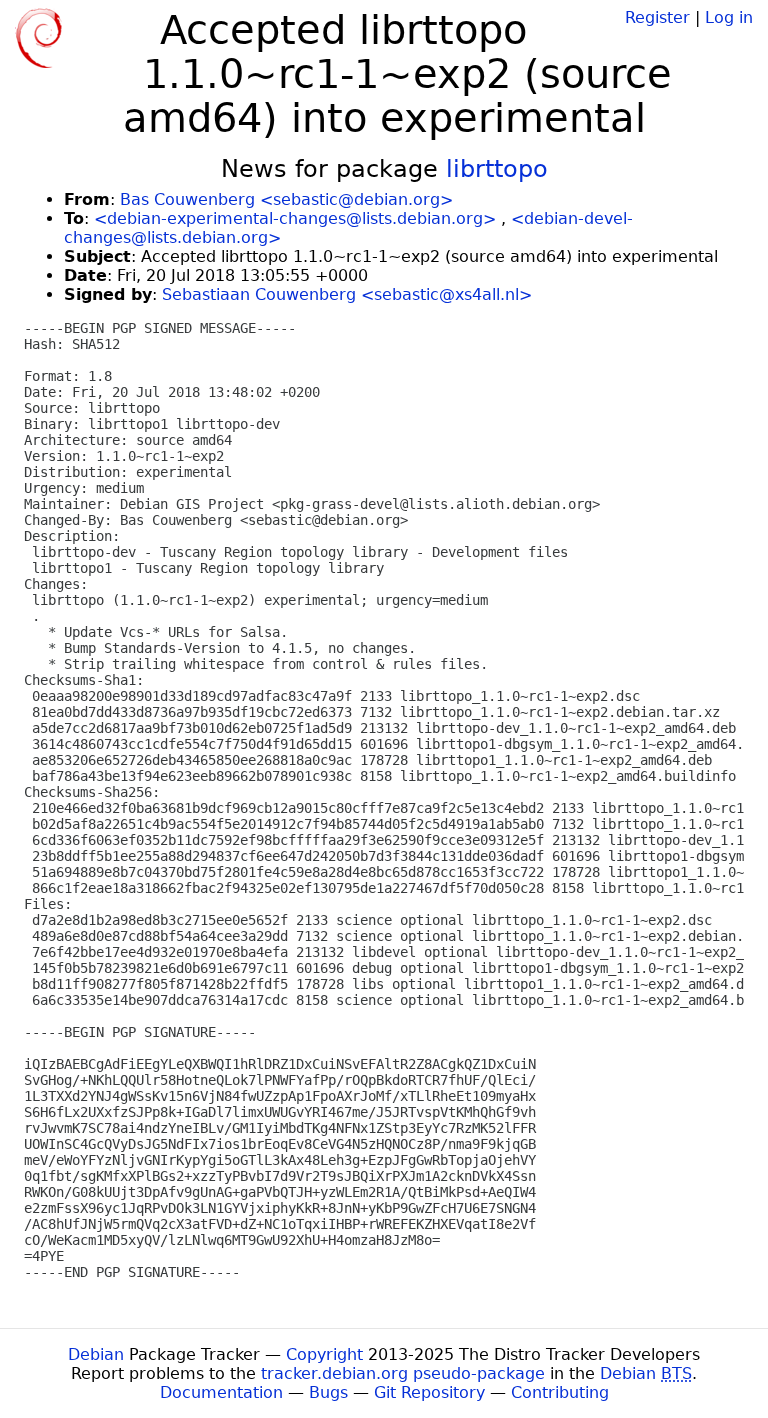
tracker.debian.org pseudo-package (403, 1373)
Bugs (328, 1392)
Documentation (221, 1392)
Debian (96, 1354)
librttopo (497, 169)
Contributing (560, 1392)
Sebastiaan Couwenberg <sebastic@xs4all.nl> (347, 294)
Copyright (324, 1354)
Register (657, 17)
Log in (729, 17)
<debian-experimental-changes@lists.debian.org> (295, 218)
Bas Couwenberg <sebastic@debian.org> (286, 199)
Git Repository (429, 1392)
